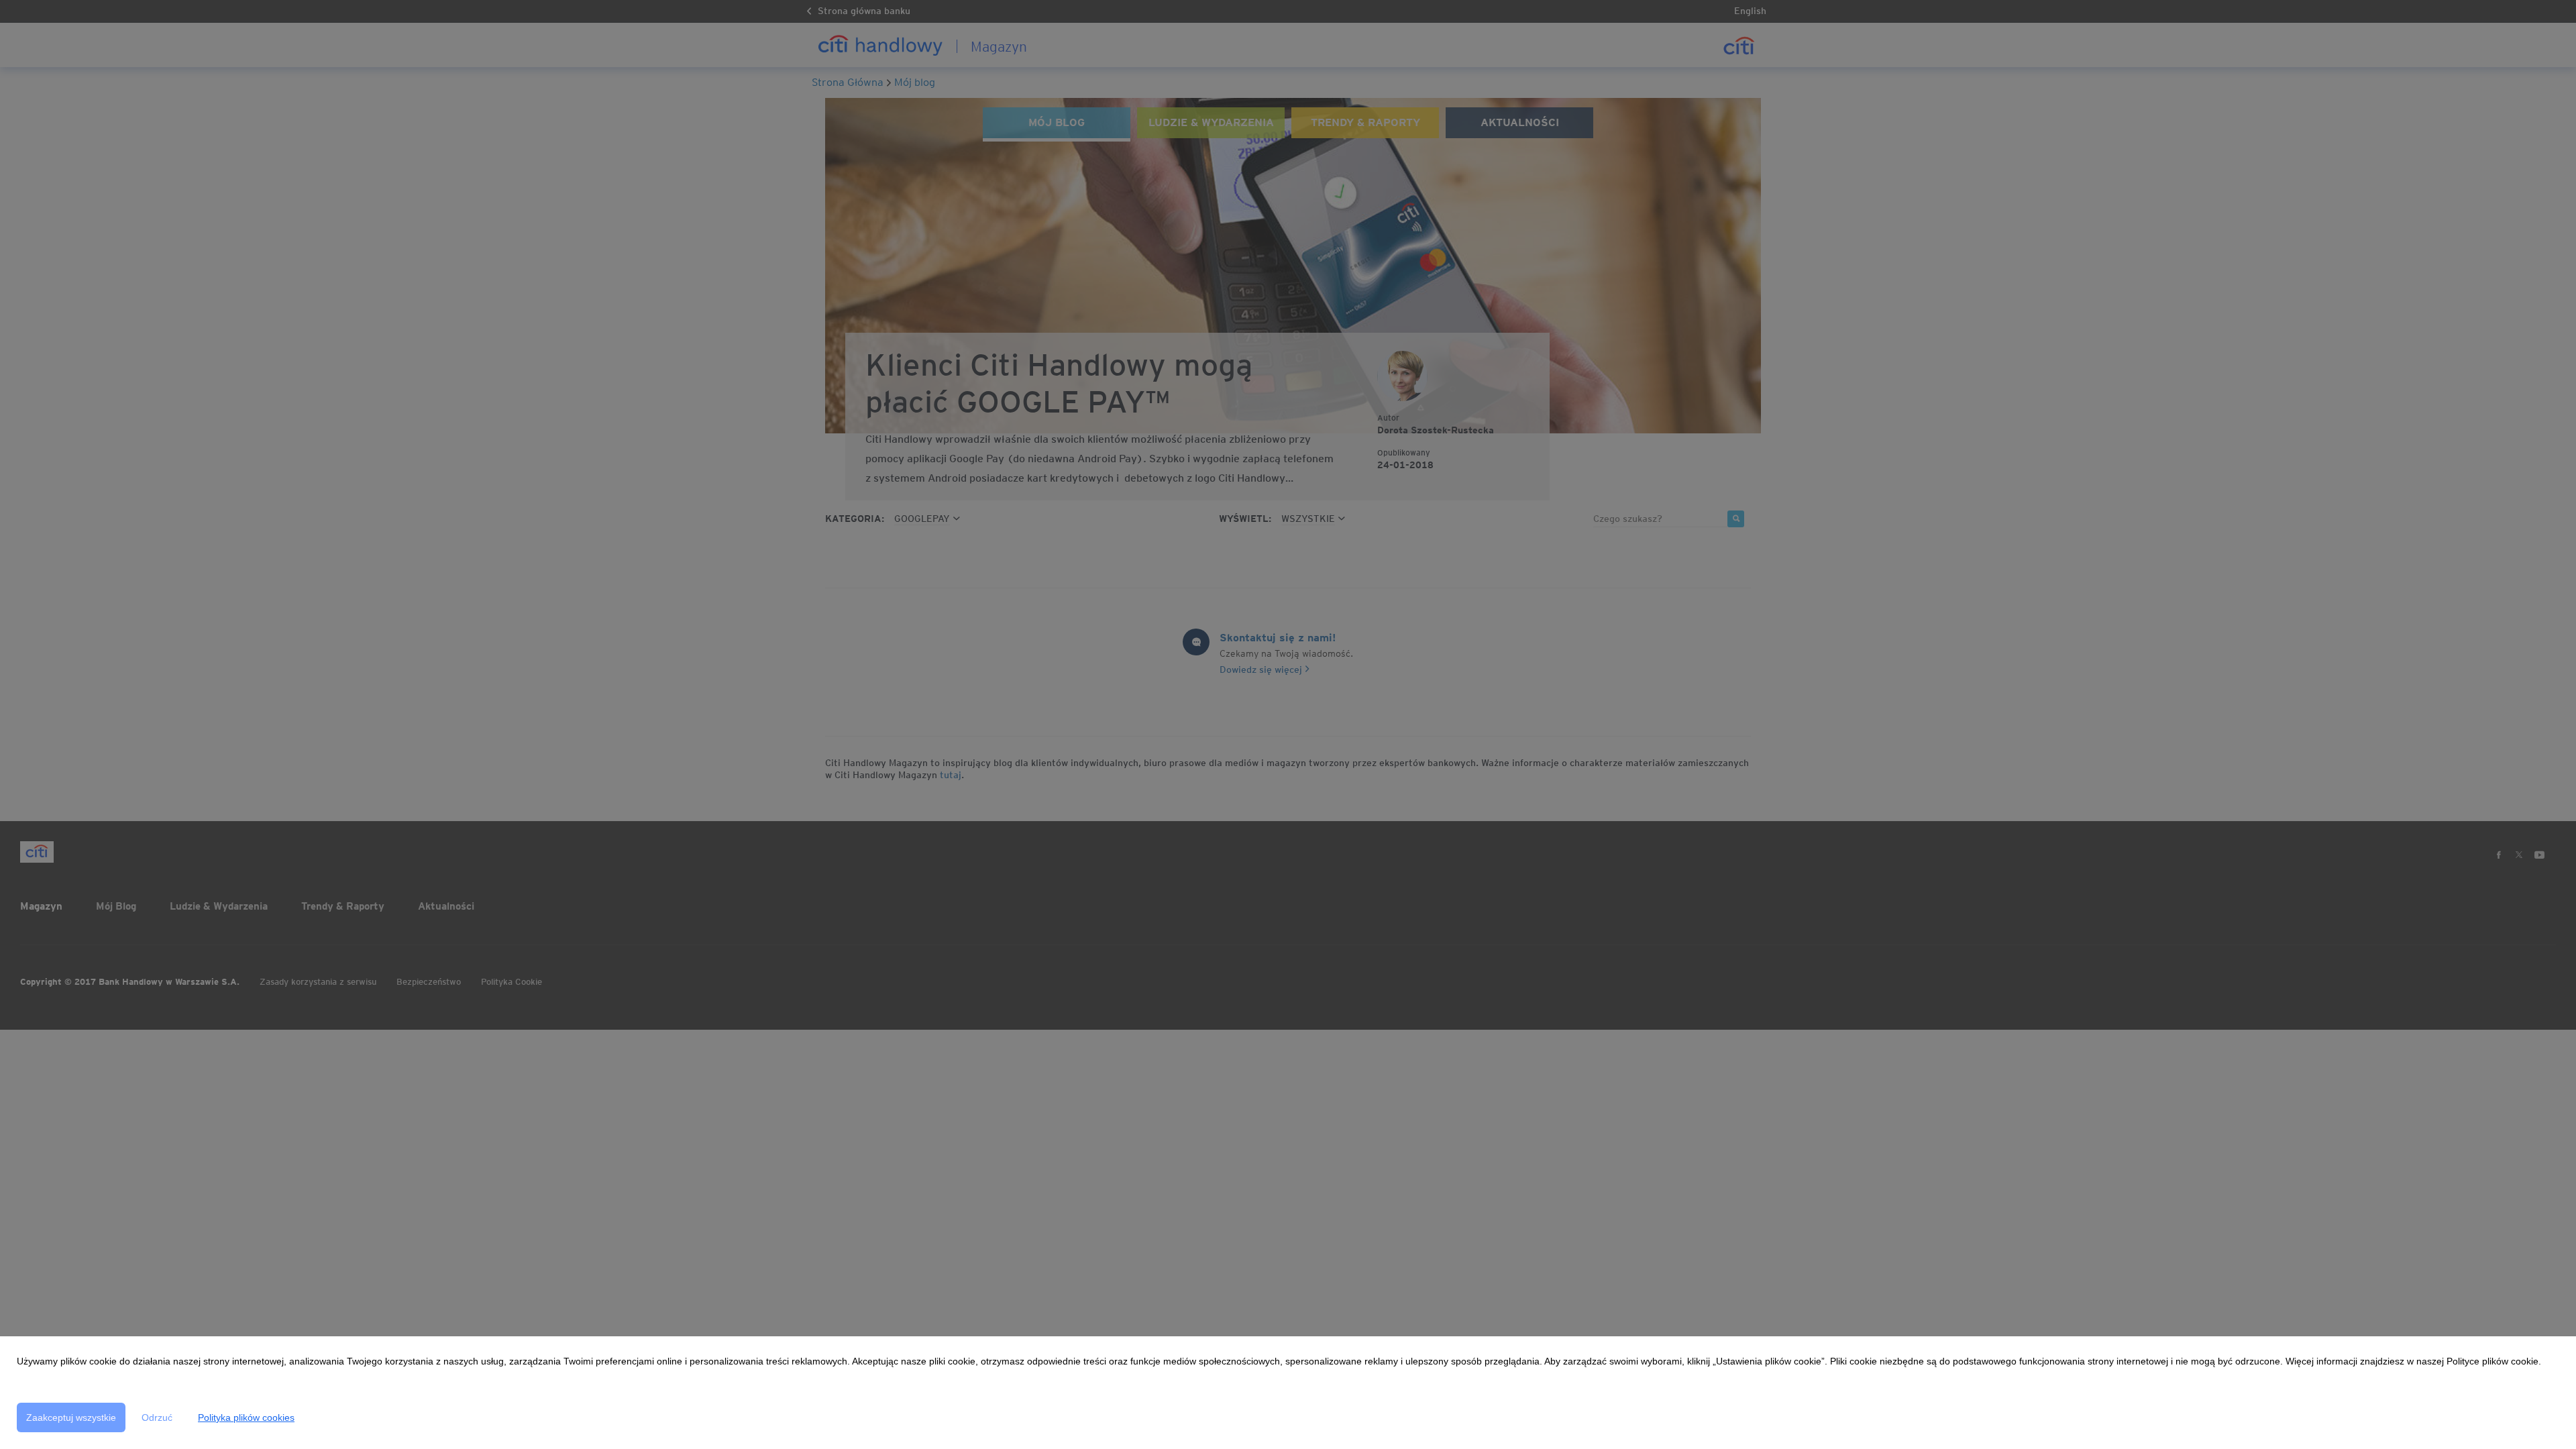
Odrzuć (157, 1417)
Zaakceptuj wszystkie (71, 1417)
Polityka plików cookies (246, 1417)
